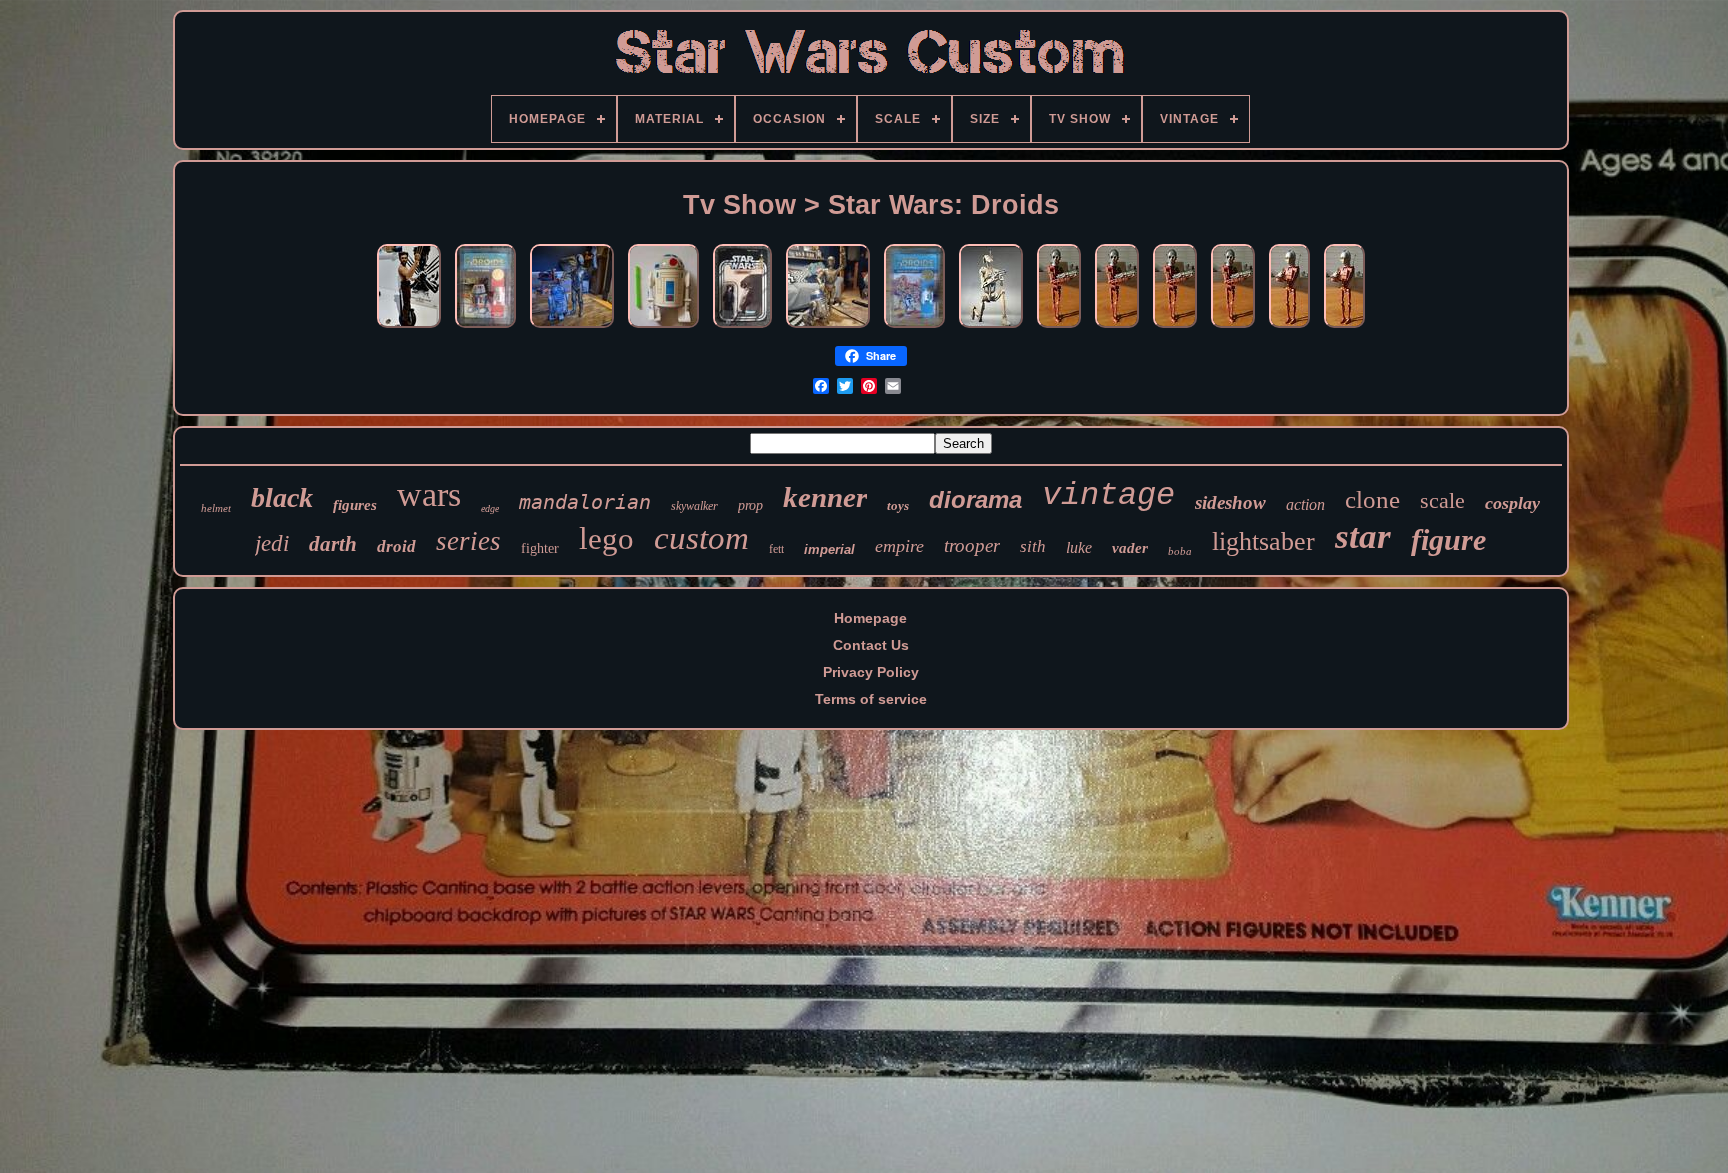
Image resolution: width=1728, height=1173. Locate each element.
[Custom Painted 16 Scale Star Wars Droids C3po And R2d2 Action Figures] (572, 328)
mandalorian (585, 502)
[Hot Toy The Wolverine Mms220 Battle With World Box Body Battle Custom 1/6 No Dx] (409, 328)
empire (899, 546)
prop (750, 505)
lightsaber (1263, 541)
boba (1180, 551)
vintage (1108, 495)
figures (355, 505)
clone (1372, 499)
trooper (972, 545)
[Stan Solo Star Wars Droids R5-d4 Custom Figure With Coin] (485, 328)
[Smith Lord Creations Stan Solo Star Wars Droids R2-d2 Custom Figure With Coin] (914, 328)
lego (606, 538)
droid (396, 546)
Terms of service (871, 699)
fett (776, 549)
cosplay (1512, 503)
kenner (825, 497)
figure (1448, 539)
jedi (272, 543)
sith (1033, 546)
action (1305, 504)
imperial (829, 549)
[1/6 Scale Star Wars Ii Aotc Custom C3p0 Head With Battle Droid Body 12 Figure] (1059, 328)
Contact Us (871, 645)
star (1363, 536)
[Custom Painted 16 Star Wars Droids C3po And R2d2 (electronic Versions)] (828, 328)
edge (490, 508)
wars (429, 494)
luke (1079, 547)
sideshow (1230, 502)
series (468, 541)
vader (1130, 548)
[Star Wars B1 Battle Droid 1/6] (991, 328)
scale (1442, 500)
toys (898, 505)
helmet (216, 508)
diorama (975, 499)
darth (333, 544)
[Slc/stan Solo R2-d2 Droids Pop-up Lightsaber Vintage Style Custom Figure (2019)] (663, 328)
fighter (540, 548)
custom (701, 538)
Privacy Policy (871, 672)
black (282, 497)
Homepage (870, 618)
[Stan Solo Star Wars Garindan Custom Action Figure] (742, 328)
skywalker (694, 506)
